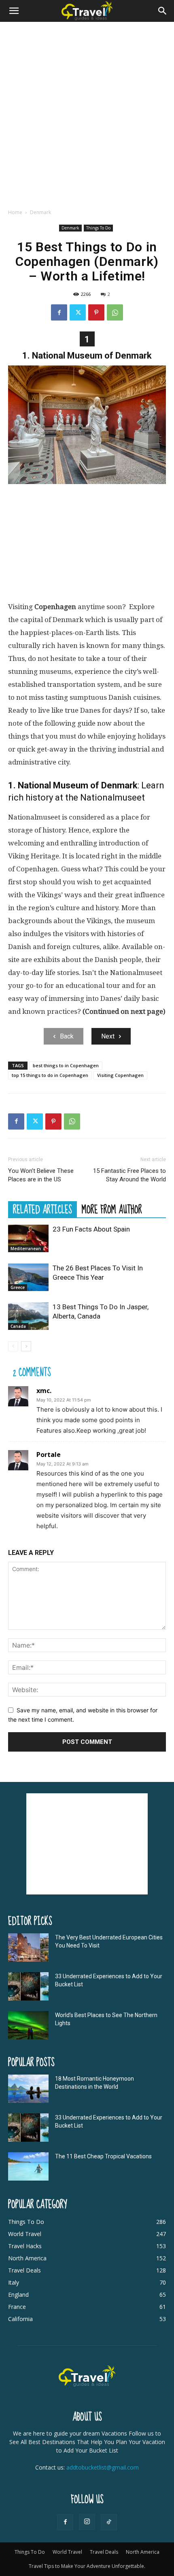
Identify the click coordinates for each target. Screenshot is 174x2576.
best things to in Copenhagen (66, 1065)
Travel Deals (104, 2552)
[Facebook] (59, 312)
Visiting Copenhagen (120, 1075)
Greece (18, 1287)
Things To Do (98, 228)
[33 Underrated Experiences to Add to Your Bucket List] (28, 1986)
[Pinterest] (96, 312)
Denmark (40, 212)
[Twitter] (78, 312)
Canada (18, 1326)
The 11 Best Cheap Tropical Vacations (103, 2156)
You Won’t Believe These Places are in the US (41, 1175)
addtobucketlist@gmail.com (103, 2467)
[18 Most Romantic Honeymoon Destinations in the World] (28, 2089)
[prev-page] (13, 1346)
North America (143, 2552)
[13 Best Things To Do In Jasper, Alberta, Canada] (28, 1316)
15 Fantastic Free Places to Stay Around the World (129, 1175)
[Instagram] (87, 2522)
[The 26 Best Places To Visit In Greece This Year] (28, 1277)
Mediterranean (26, 1249)
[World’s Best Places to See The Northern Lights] (28, 2025)
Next (108, 1036)
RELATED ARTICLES (42, 1209)
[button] (14, 11)
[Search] (163, 11)
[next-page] (26, 1346)
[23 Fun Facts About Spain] (28, 1239)
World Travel (67, 2552)
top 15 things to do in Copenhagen (50, 1075)
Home (15, 212)
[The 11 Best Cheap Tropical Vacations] (28, 2166)
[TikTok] (109, 2522)
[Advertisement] (87, 113)
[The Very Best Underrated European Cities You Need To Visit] (28, 1947)
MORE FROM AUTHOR (112, 1209)
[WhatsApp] (115, 312)
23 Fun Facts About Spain (91, 1229)
